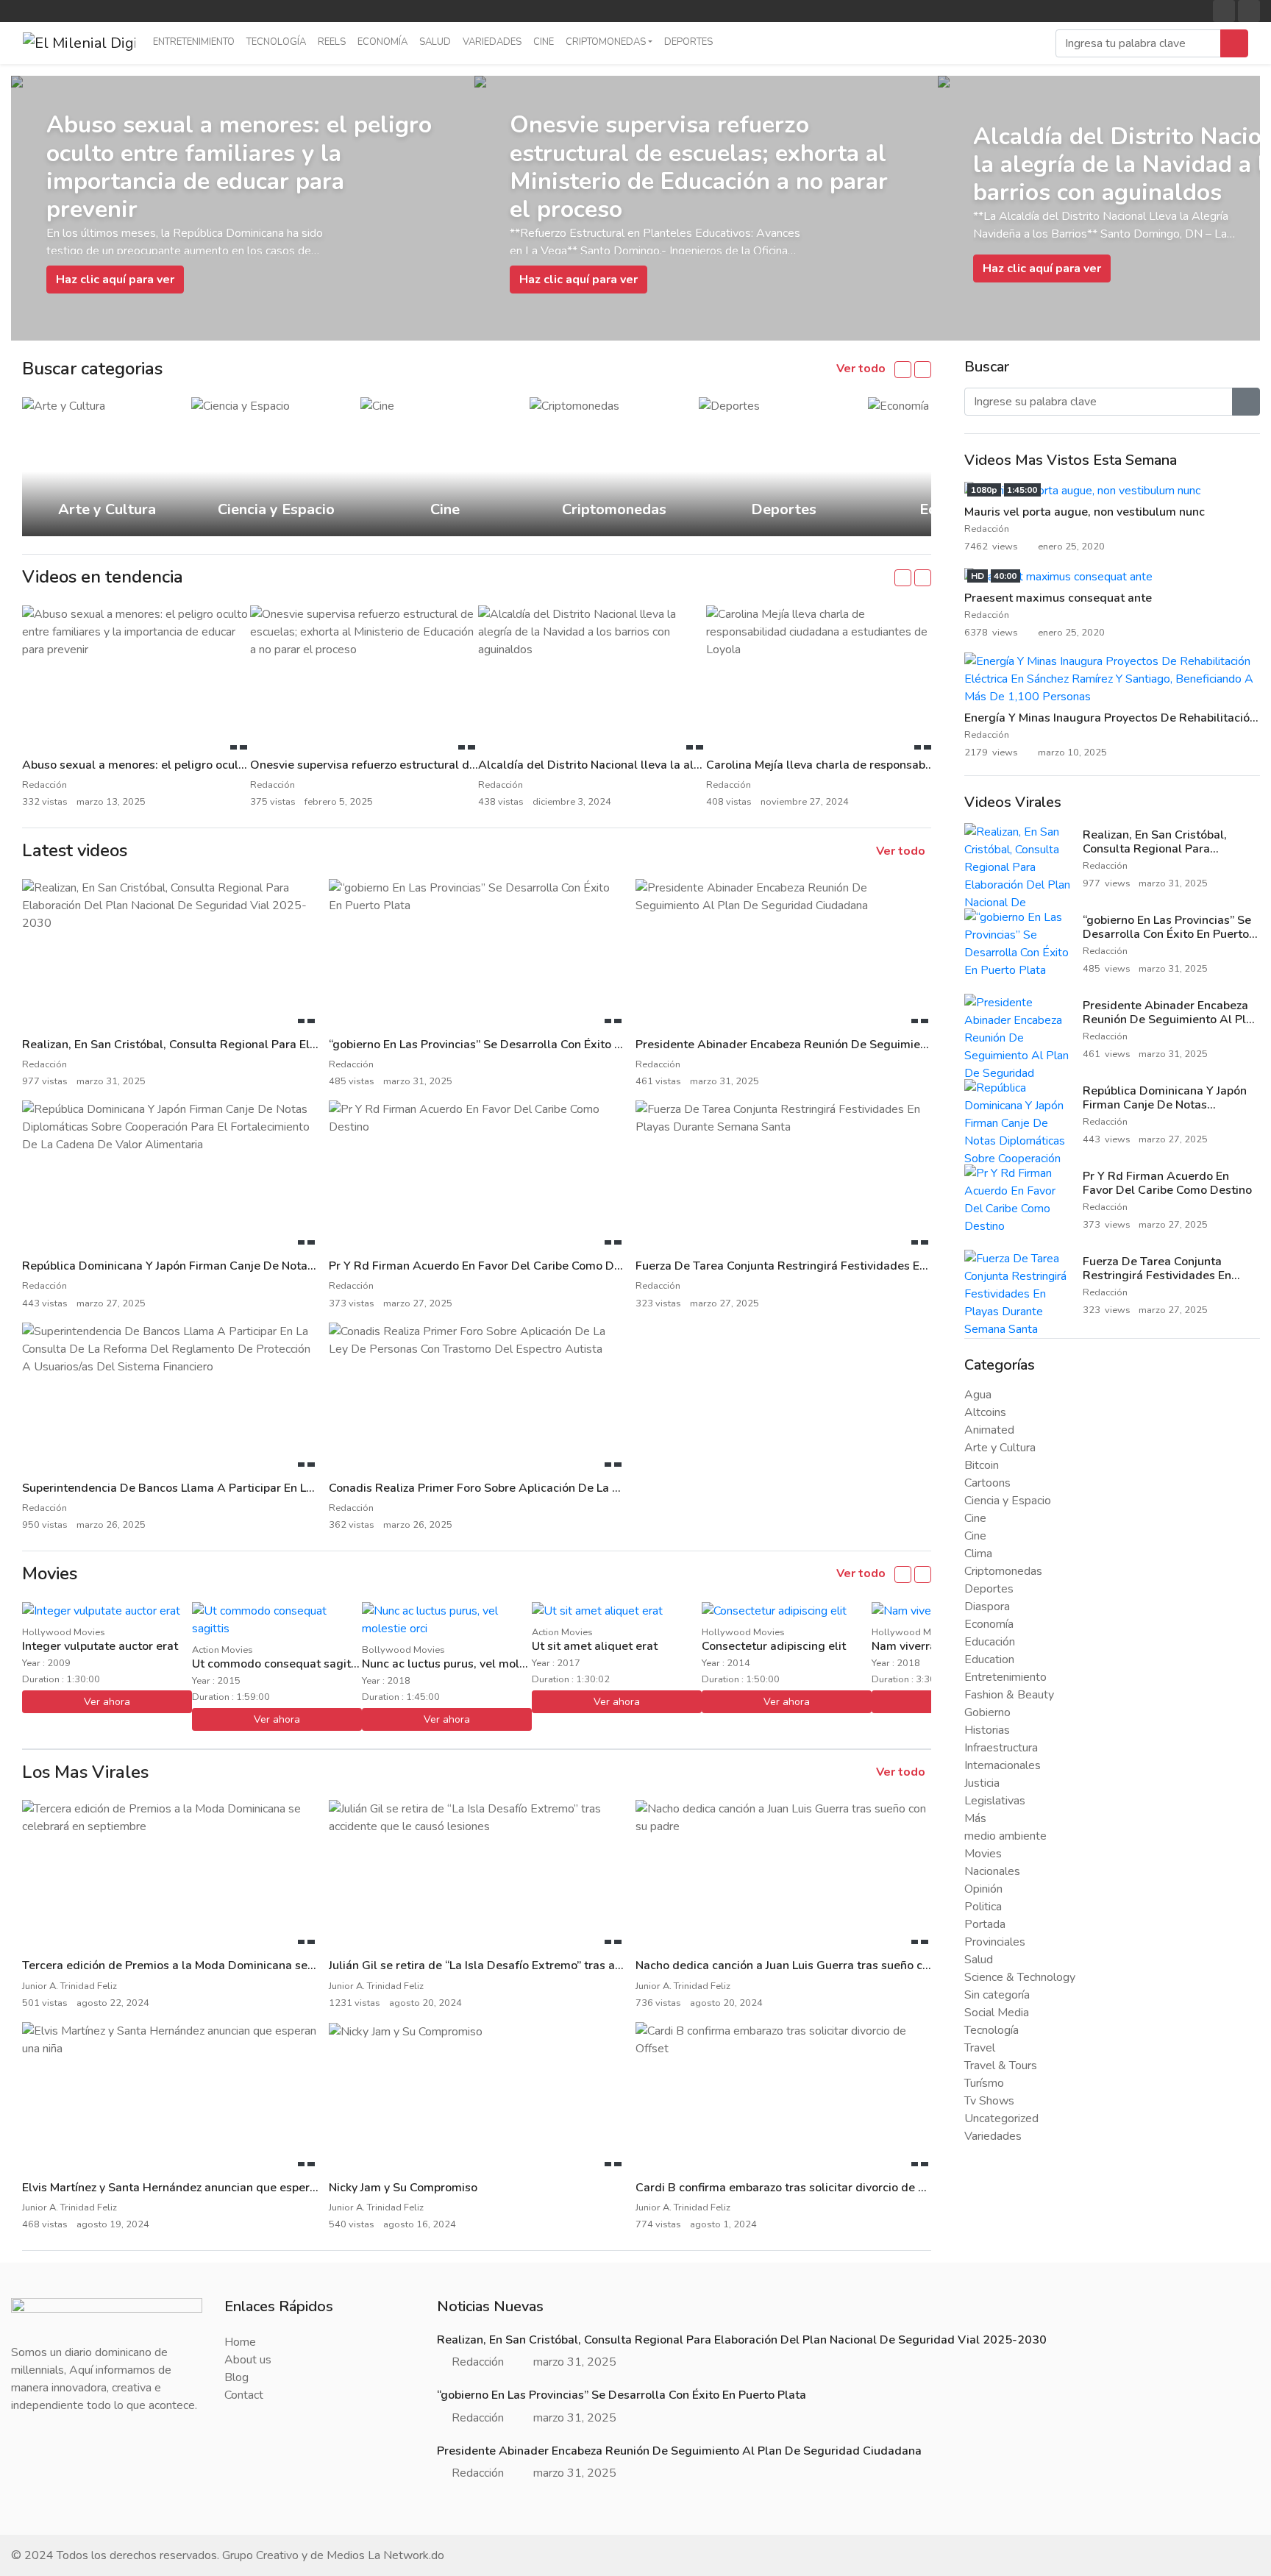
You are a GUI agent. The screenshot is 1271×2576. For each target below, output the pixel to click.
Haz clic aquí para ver (115, 280)
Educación (990, 1642)
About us (248, 2360)
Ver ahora (107, 1702)
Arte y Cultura (1000, 1448)
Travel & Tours (1001, 2066)
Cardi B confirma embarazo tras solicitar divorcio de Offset (794, 2188)
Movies (983, 1854)
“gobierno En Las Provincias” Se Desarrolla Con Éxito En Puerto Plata (513, 1045)
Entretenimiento (194, 42)
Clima (978, 1554)
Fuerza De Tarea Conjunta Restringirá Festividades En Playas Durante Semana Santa (865, 1266)
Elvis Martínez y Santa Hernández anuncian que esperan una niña (197, 2188)
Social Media (997, 2013)
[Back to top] (43, 2489)
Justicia (982, 1783)
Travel (980, 2048)
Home (240, 2342)
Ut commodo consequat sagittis (278, 1664)
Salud (435, 42)
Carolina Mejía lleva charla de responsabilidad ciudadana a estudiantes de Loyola (927, 765)
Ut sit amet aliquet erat (595, 1646)
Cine (544, 42)
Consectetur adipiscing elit (774, 1646)
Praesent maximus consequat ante (1058, 598)
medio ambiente (1005, 1836)
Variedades (492, 42)
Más (975, 1818)
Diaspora (987, 1607)
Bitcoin (982, 1465)
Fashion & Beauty (1009, 1695)
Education (989, 1659)
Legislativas (995, 1801)
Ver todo (862, 369)
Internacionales (1003, 1765)
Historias (987, 1730)
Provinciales (995, 1942)
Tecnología (276, 42)
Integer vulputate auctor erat (100, 1646)
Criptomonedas (606, 42)
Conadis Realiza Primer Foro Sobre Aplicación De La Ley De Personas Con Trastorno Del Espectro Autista (612, 1488)
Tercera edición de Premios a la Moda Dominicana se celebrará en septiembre (232, 1965)
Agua (978, 1395)
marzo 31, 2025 (575, 2362)
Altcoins (985, 1412)
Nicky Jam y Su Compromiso (403, 2188)
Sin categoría (997, 1995)
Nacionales (992, 1871)
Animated (989, 1430)
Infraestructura (1001, 1748)
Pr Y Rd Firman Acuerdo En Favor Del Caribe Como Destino (488, 1266)
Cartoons (987, 1483)
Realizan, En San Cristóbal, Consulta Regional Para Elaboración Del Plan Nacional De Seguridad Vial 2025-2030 (1166, 856)
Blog (236, 2377)
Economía (382, 42)
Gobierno (987, 1712)
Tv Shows (989, 2101)
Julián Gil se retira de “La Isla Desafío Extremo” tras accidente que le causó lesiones (555, 1965)
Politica (983, 1907)
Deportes (688, 42)
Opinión (983, 1889)
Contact (244, 2395)
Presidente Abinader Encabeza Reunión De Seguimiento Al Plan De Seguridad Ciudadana (878, 1045)
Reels (332, 42)
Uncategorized (1001, 2118)
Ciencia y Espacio (1008, 1501)
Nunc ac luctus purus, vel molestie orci (465, 1664)
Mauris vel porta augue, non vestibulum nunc (1085, 512)
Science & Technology (1020, 1977)
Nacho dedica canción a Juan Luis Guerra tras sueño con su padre (811, 1965)
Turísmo (984, 2083)
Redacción (988, 529)
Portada (985, 1924)
